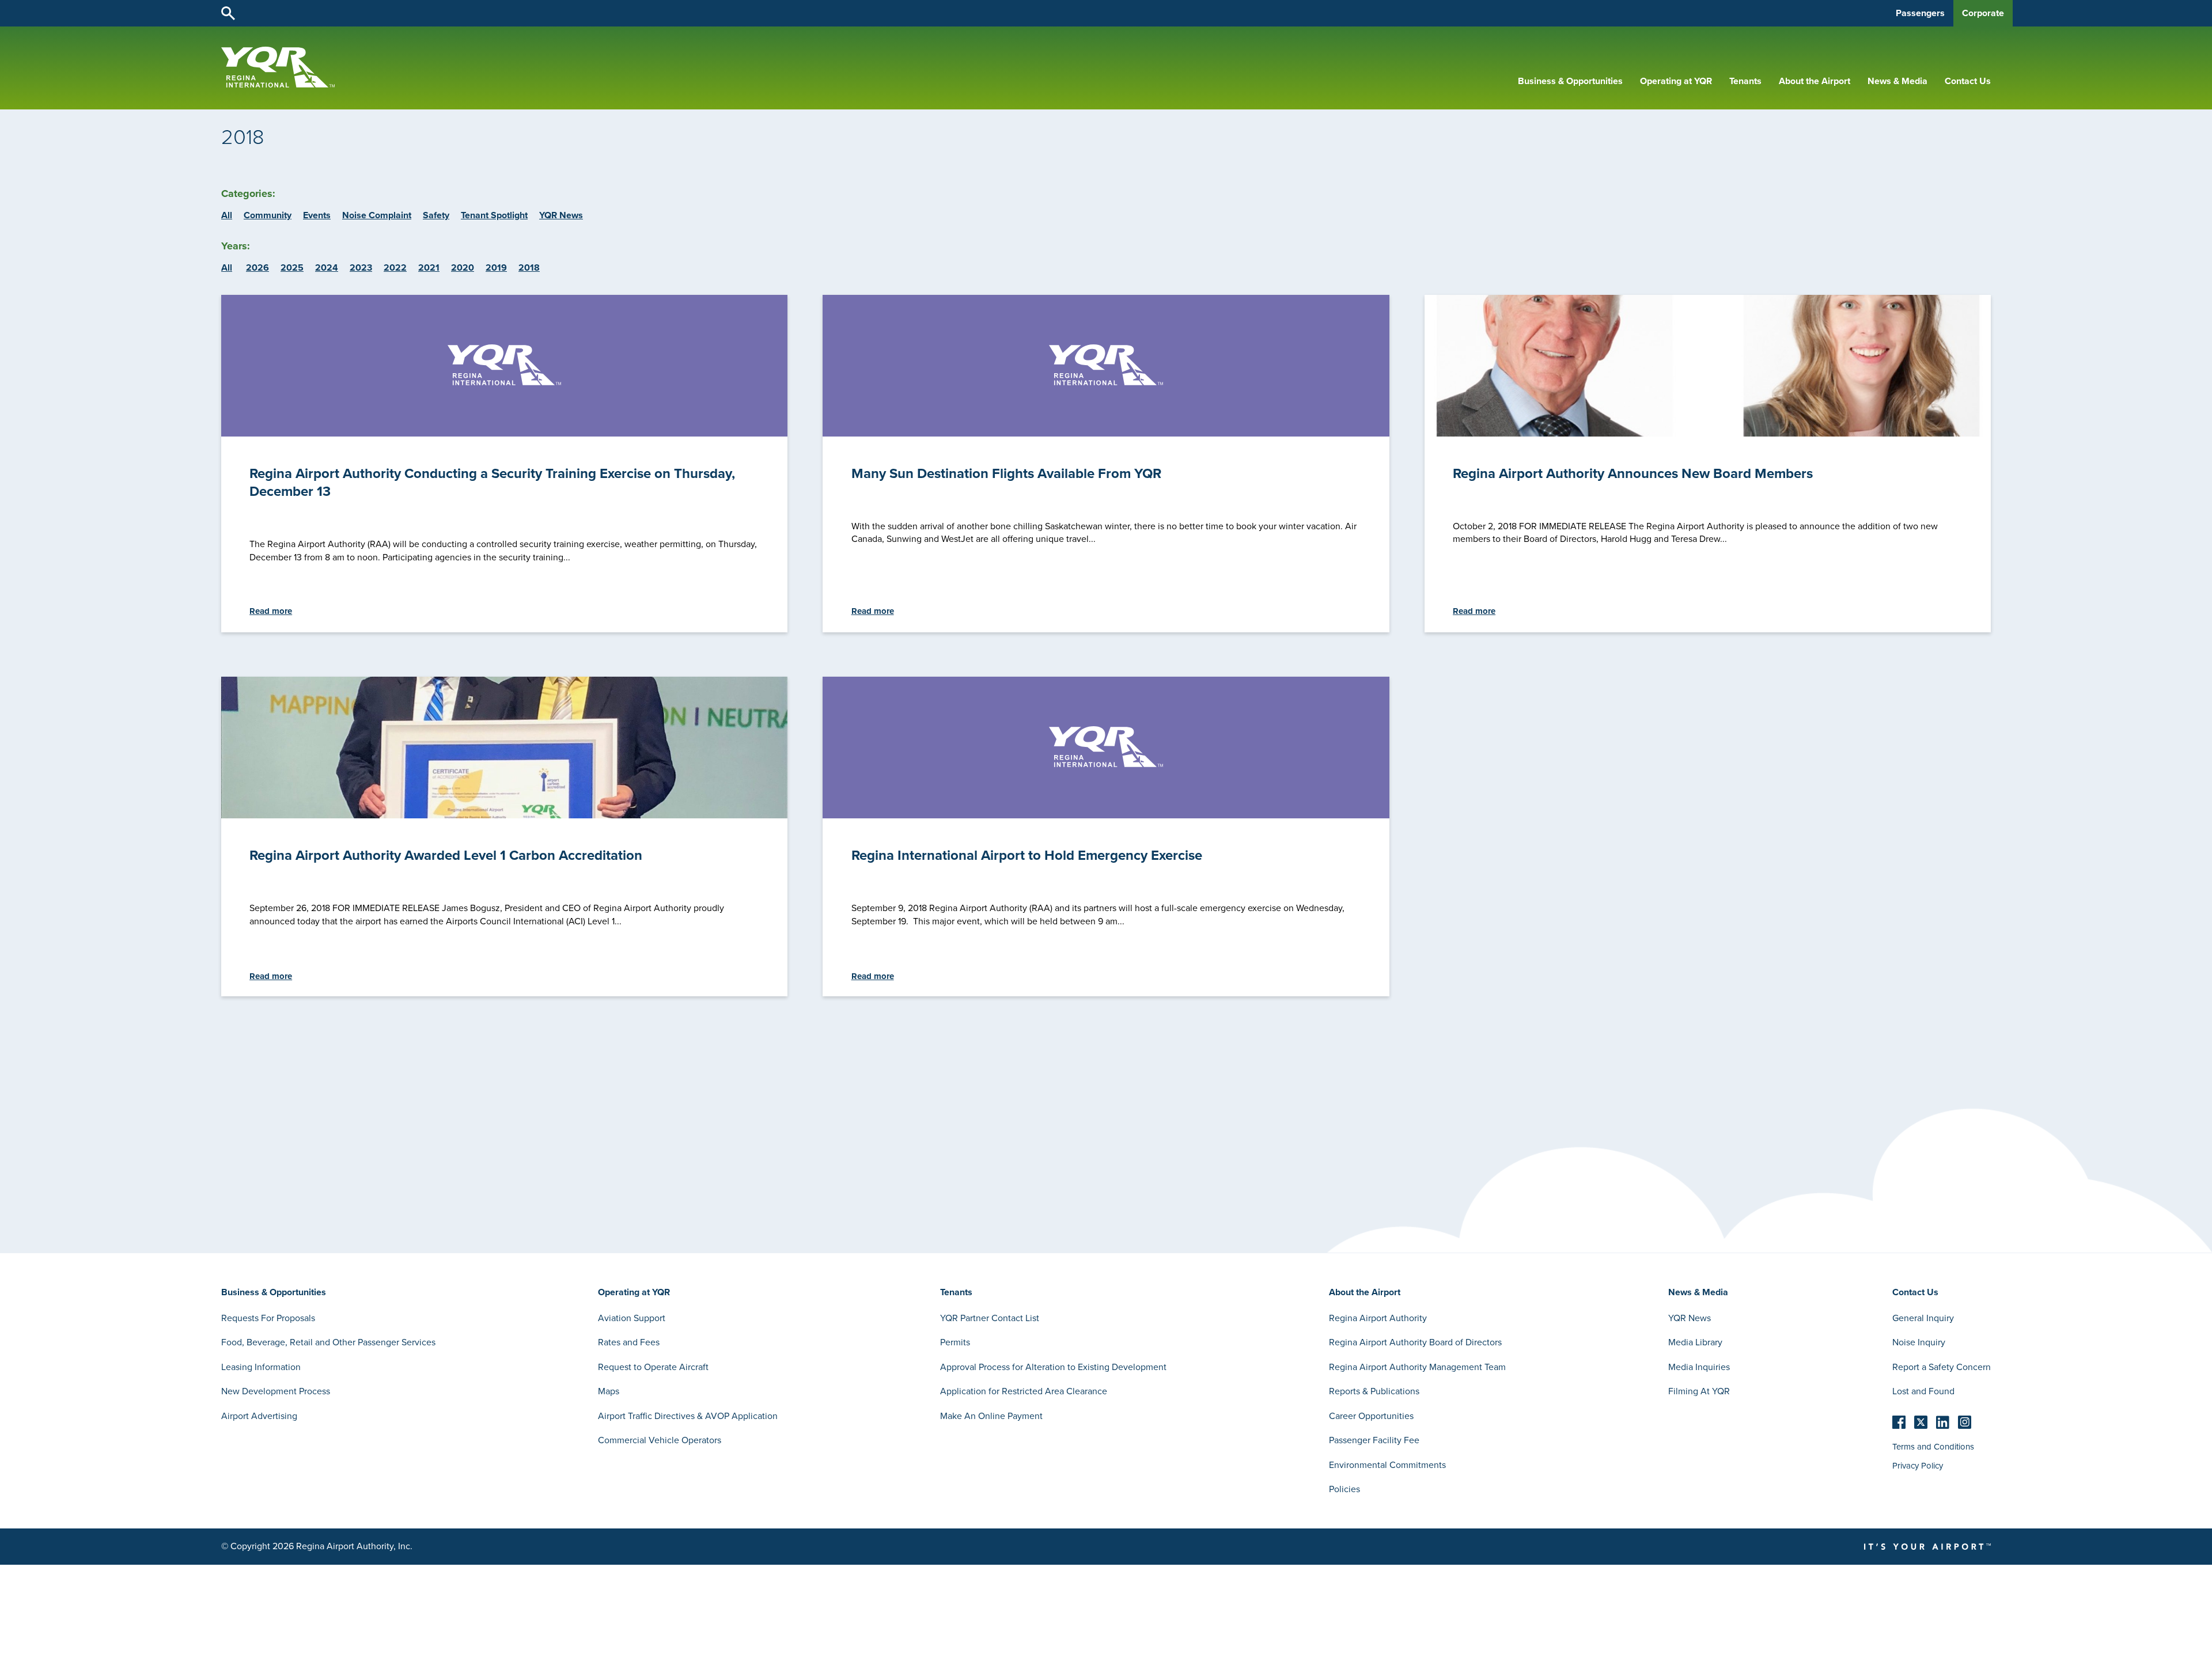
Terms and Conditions (1933, 1447)
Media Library (1695, 1342)
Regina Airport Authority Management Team (1417, 1367)
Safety (436, 215)
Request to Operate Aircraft (653, 1367)
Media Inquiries (1699, 1367)
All (227, 215)
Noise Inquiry (1919, 1342)
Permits (955, 1342)
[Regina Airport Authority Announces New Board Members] (1708, 434)
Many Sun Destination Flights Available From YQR (1006, 473)
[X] (1921, 1422)
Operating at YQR (1676, 81)
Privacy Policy (1918, 1466)
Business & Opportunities (1570, 81)
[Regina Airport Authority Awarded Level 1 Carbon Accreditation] (504, 815)
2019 (496, 268)
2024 (327, 268)
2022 (395, 268)
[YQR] (278, 85)
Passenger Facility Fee (1374, 1440)
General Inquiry (1923, 1318)
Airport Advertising (259, 1416)
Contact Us (1968, 81)
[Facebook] (1899, 1422)
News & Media (1897, 81)
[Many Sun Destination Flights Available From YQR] (1106, 366)
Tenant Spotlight (494, 215)
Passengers (1920, 13)
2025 (292, 268)
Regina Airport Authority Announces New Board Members (1633, 473)
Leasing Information (261, 1367)
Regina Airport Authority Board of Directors (1415, 1342)
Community (268, 215)
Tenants (1745, 81)
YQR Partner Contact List (990, 1318)
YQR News (561, 215)
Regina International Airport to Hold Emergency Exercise (1027, 855)
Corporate (1983, 13)
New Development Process (276, 1391)
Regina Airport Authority (1378, 1318)
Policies (1344, 1489)
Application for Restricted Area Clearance (1024, 1391)
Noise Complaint (377, 215)
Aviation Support (632, 1318)
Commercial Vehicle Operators (660, 1440)
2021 (429, 268)
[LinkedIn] (1943, 1422)
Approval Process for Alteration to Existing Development (1053, 1367)
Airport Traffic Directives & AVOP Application (688, 1416)
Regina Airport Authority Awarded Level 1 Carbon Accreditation (446, 855)
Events (317, 215)
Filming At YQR (1699, 1391)
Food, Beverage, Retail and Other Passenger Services (328, 1342)
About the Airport (1815, 81)
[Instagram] (1965, 1422)
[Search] (228, 12)
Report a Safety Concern (1942, 1367)
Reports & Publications (1374, 1391)
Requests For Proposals (268, 1318)
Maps (609, 1391)
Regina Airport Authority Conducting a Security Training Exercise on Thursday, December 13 (492, 482)
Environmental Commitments (1387, 1465)
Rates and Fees (629, 1342)
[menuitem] (1570, 81)
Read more (271, 611)
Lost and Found (1923, 1391)
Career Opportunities (1371, 1416)
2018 (529, 268)
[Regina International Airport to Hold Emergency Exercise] (1106, 748)
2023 (361, 268)
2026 (257, 268)
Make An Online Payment (991, 1416)
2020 (463, 268)
